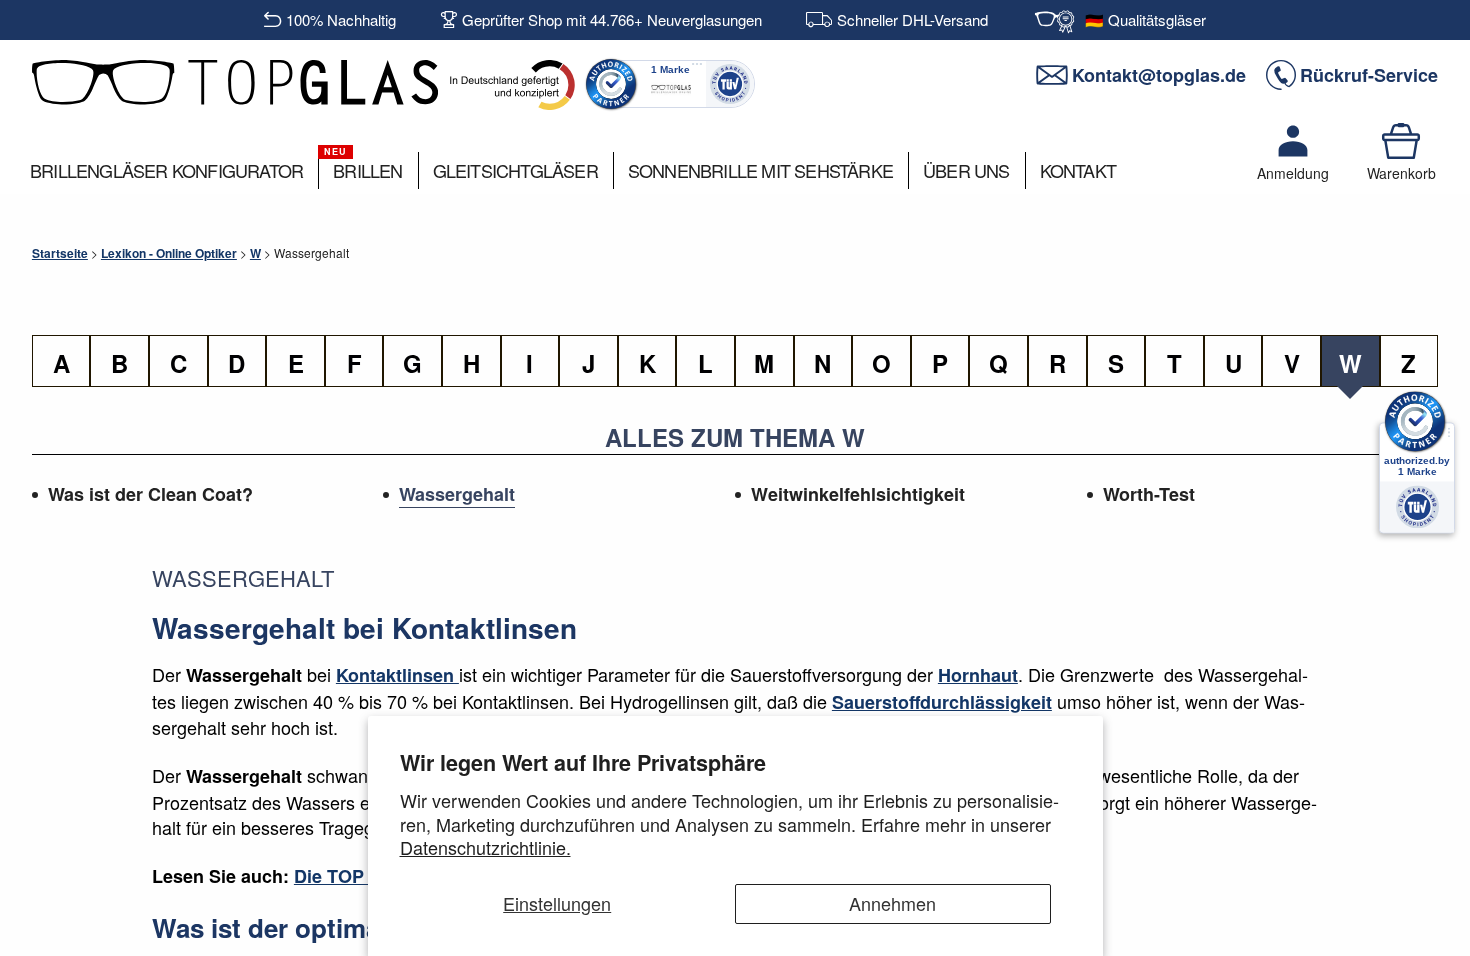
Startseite (60, 253)
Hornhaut (978, 675)
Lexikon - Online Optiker (169, 253)
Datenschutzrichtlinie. (485, 847)
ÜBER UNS (966, 170)
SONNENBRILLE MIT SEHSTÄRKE (760, 170)
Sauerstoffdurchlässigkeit (942, 702)
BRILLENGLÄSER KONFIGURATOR (166, 170)
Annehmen (892, 903)
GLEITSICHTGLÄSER (515, 170)
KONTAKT (1078, 170)
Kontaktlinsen (397, 675)
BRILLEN (367, 170)
